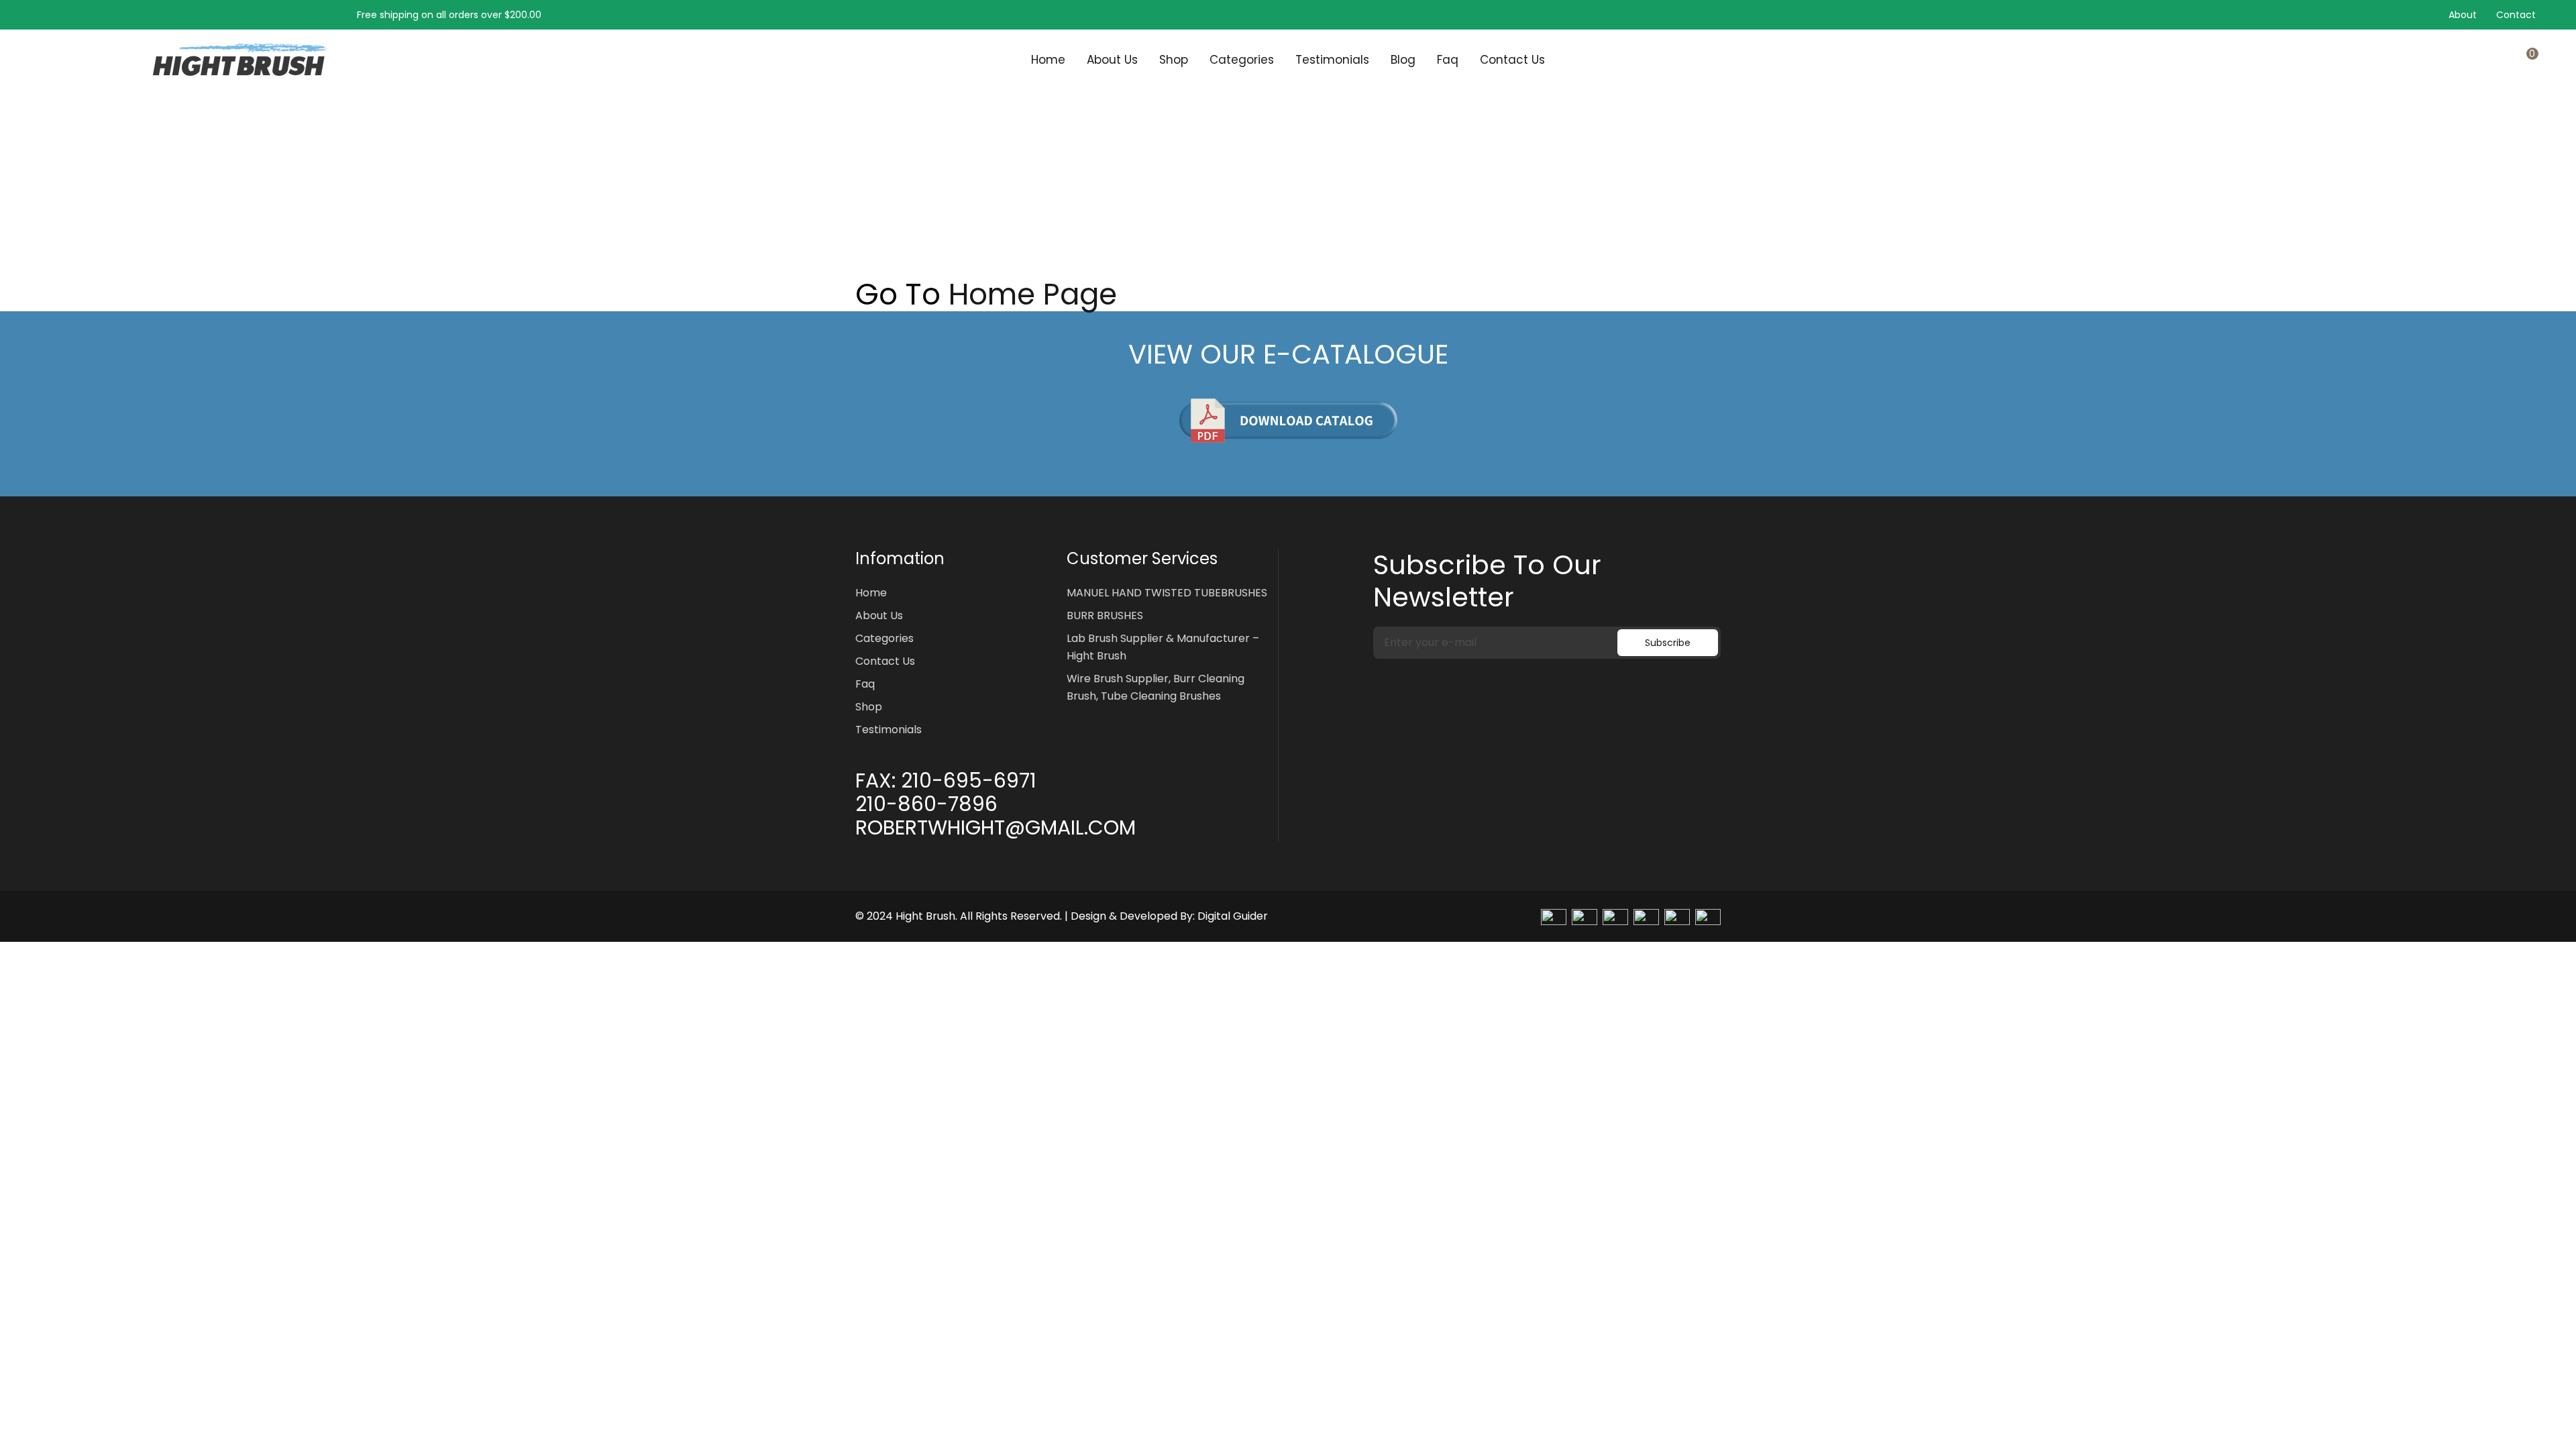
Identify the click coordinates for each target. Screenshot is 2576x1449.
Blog (1403, 60)
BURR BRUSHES (1105, 615)
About (2463, 15)
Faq (1448, 60)
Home (1048, 60)
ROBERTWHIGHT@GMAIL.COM (996, 828)
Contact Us (1512, 60)
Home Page (1033, 294)
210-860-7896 (926, 804)
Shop (1174, 60)
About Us (1112, 60)
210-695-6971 (969, 781)
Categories (1242, 60)
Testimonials (1332, 60)
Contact (2516, 15)
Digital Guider (1233, 916)
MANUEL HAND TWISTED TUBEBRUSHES (1167, 593)
